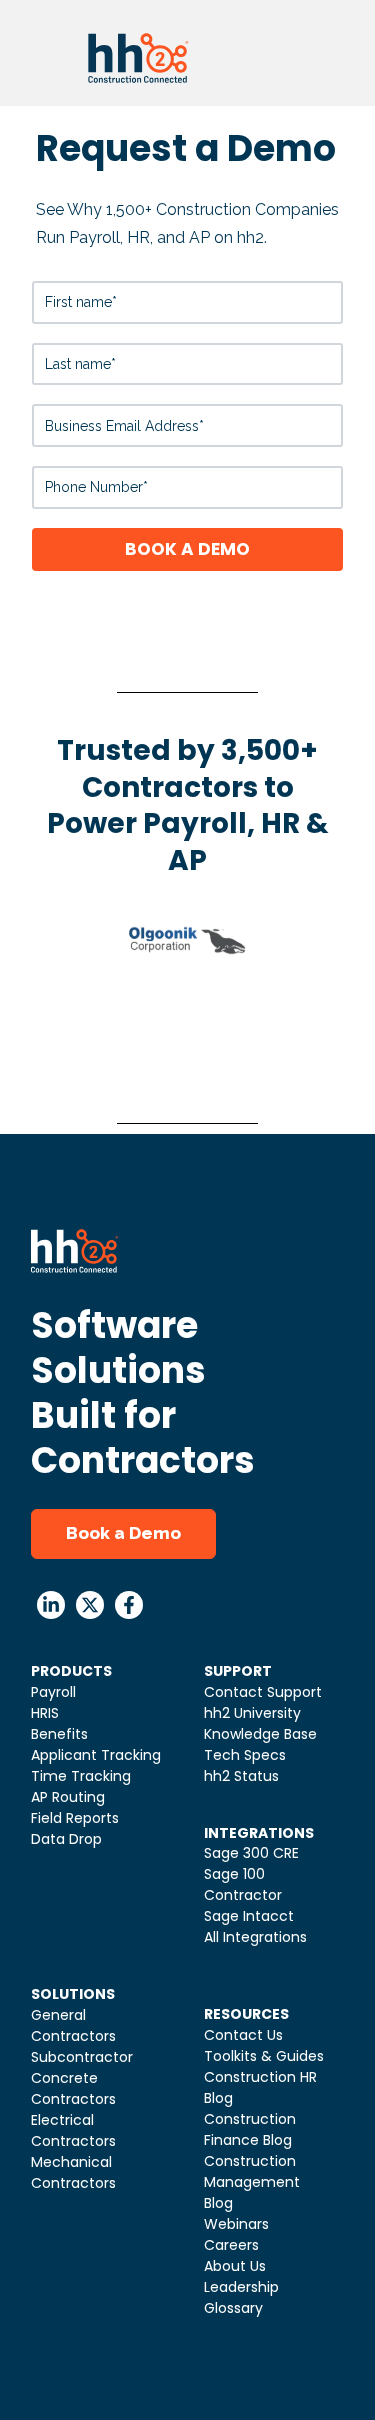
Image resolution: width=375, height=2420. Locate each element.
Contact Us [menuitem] (243, 2035)
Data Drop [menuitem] (66, 1839)
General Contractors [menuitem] (73, 2025)
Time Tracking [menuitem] (81, 1776)
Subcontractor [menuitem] (82, 2057)
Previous (52, 1023)
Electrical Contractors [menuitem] (73, 2130)
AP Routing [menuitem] (68, 1797)
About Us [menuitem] (235, 2266)
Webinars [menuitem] (236, 2224)
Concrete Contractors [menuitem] (73, 2088)
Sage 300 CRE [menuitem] (251, 1853)
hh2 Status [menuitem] (241, 1776)
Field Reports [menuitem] (75, 1818)
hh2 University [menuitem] (252, 1713)
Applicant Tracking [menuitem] (96, 1755)
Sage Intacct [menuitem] (249, 1916)
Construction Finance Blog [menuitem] (250, 2129)
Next (301, 1023)
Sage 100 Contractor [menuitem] (243, 1884)
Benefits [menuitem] (59, 1734)
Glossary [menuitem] (233, 2308)
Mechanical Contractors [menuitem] (73, 2172)
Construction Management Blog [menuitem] (252, 2182)
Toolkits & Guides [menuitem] (264, 2056)
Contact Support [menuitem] (263, 1692)
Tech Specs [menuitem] (245, 1755)
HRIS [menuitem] (45, 1713)
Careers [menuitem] (231, 2245)
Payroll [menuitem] (53, 1692)
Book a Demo (123, 1533)
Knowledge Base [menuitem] (260, 1734)
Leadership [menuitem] (241, 2287)
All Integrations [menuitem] (255, 1937)
